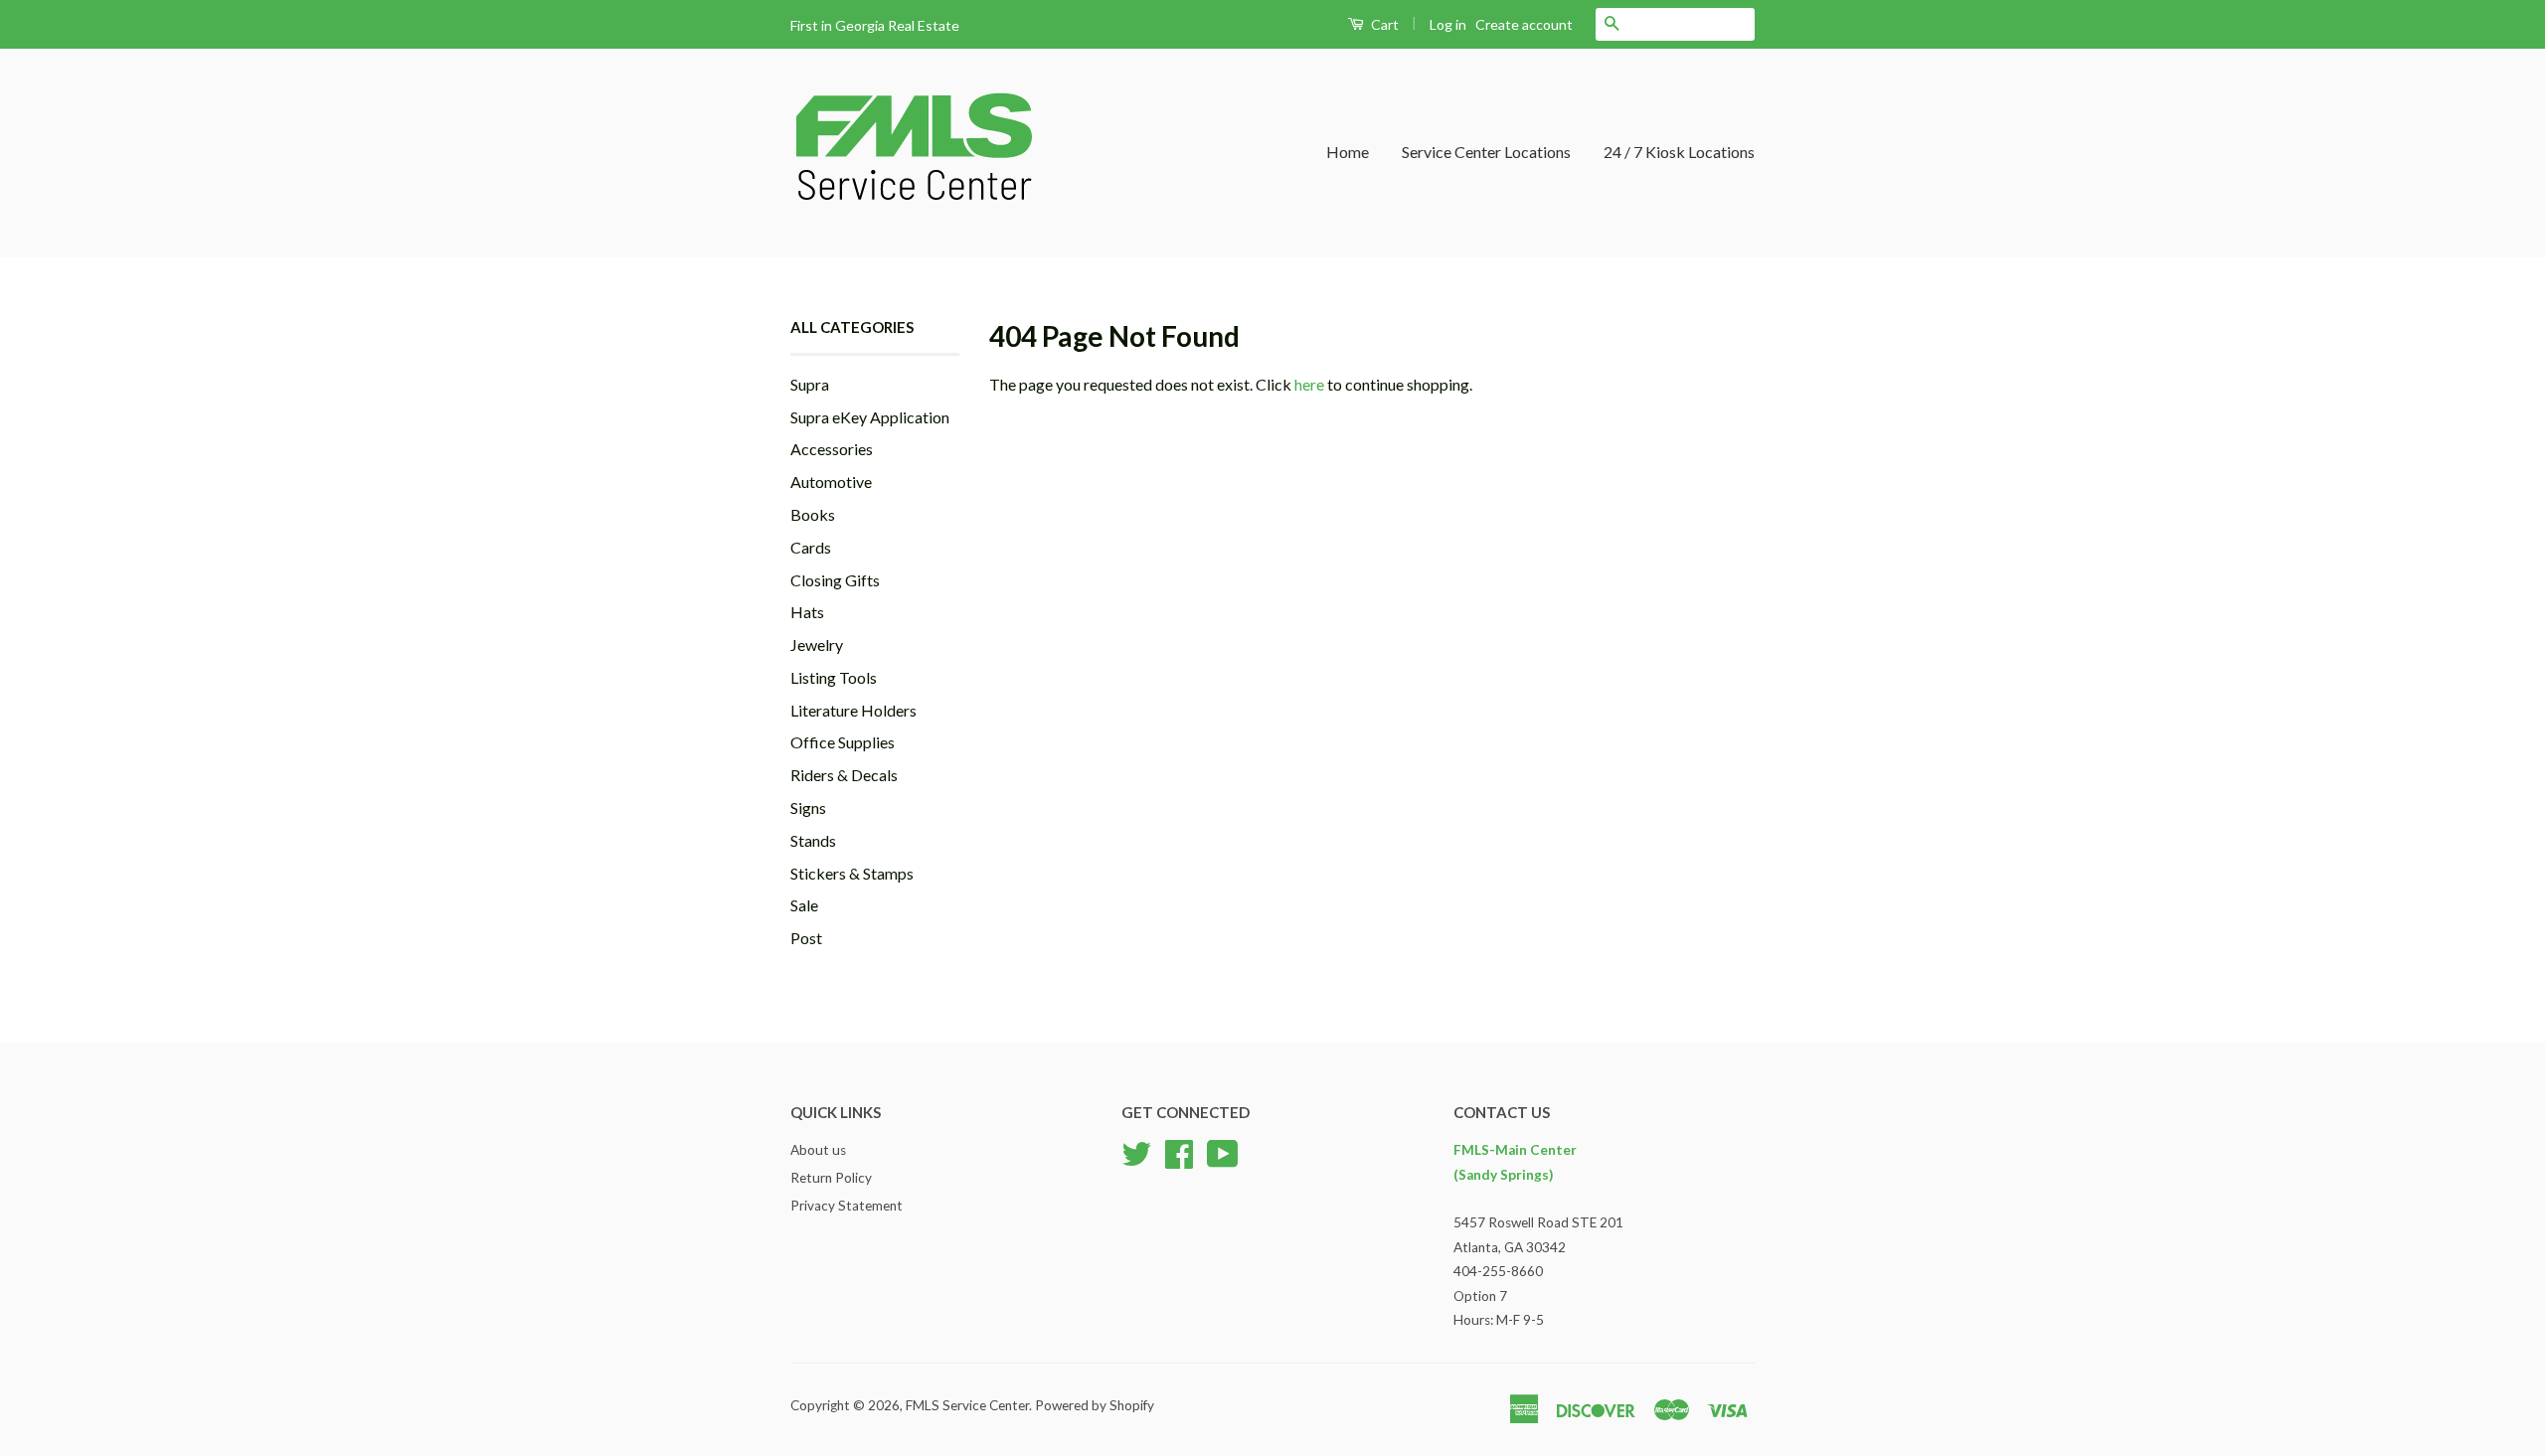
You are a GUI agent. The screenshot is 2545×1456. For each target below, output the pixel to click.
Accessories (832, 449)
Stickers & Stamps (852, 873)
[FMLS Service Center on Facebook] (1179, 1152)
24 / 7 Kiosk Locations (1679, 152)
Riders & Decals (844, 775)
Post (806, 938)
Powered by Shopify (1095, 1405)
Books (813, 514)
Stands (813, 840)
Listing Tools (834, 677)
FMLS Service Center (967, 1405)
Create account (1524, 24)
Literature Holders (853, 710)
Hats (807, 612)
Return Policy (831, 1178)
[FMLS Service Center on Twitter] (1136, 1152)
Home (1348, 152)
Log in (1448, 24)
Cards (811, 547)
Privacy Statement (847, 1206)
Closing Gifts (835, 580)
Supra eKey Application (870, 417)
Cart (1383, 24)
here (1309, 384)
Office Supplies (843, 742)
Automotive (831, 482)
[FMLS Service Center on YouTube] (1223, 1152)
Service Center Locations (1486, 152)
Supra (810, 384)
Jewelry (817, 645)
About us (818, 1150)
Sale (804, 905)
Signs (808, 808)
